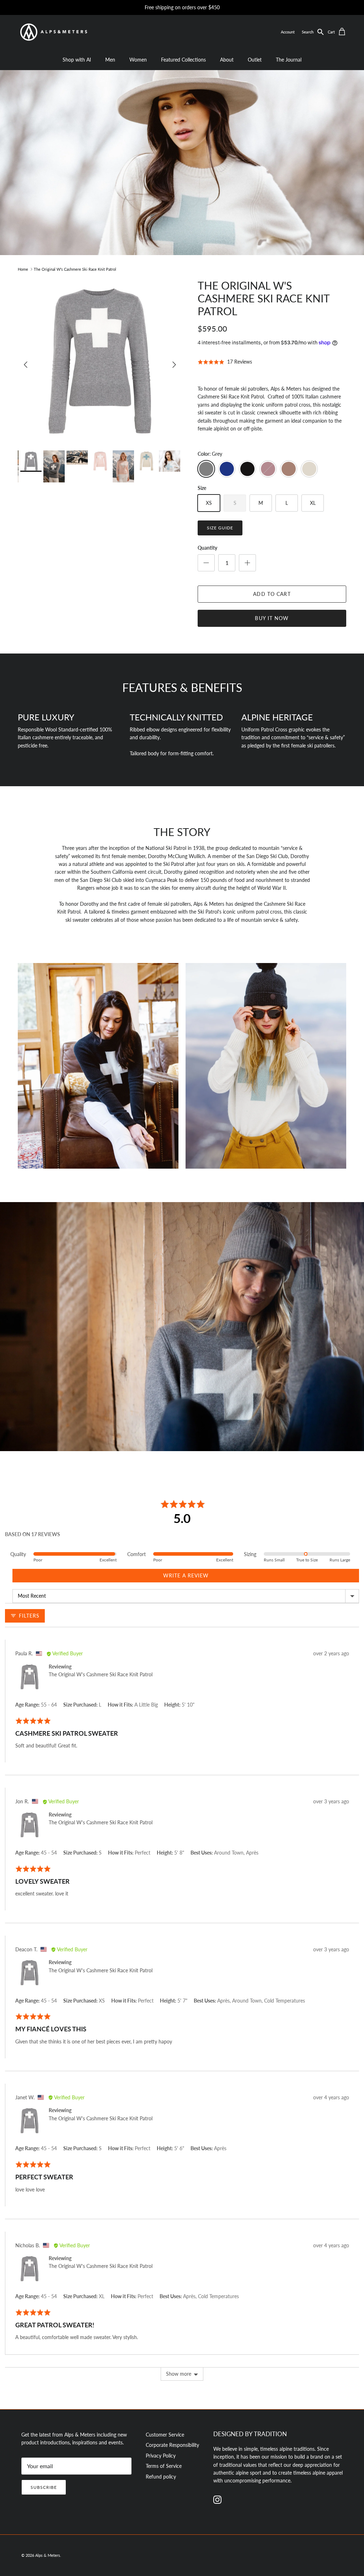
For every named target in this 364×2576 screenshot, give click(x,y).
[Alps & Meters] (53, 32)
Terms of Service (164, 2466)
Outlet (255, 60)
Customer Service (165, 2435)
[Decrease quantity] (206, 563)
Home (23, 269)
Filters (28, 1616)
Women (138, 60)
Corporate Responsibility (172, 2445)
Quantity (207, 548)
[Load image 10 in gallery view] (100, 361)
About (227, 60)
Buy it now (272, 618)
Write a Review (186, 1575)
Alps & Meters (48, 2555)
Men (110, 60)
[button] (315, 32)
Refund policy (161, 2477)
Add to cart (272, 594)
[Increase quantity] (247, 563)
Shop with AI (77, 60)
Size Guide (220, 528)
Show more (179, 2374)
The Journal (289, 60)
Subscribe (44, 2487)
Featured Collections (183, 60)
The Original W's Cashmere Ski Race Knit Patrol (75, 269)
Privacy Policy (161, 2456)
